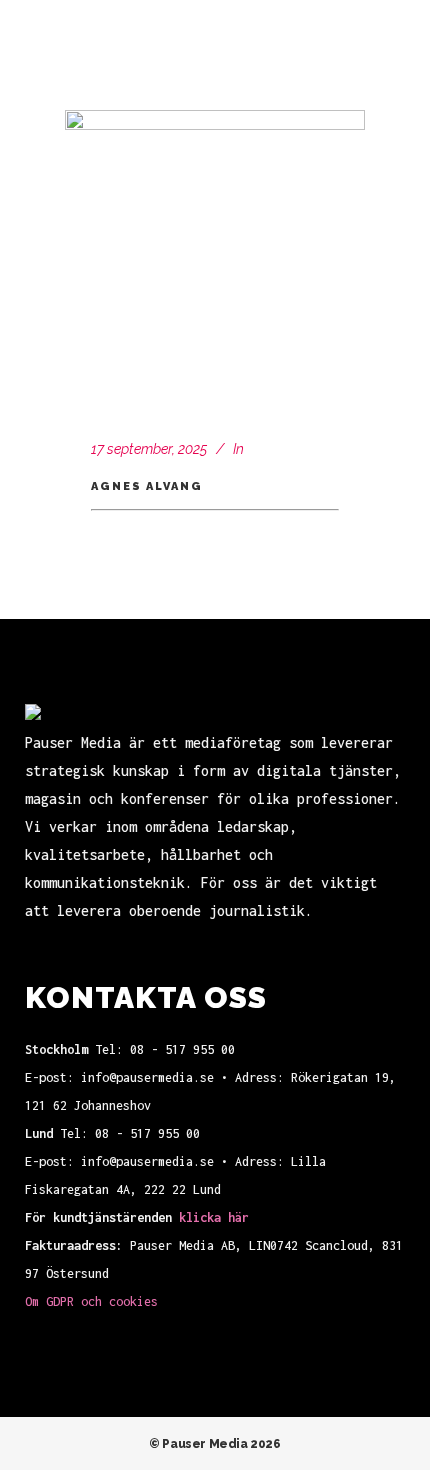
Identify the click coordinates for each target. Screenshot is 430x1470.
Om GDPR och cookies (91, 1301)
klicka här (214, 1217)
